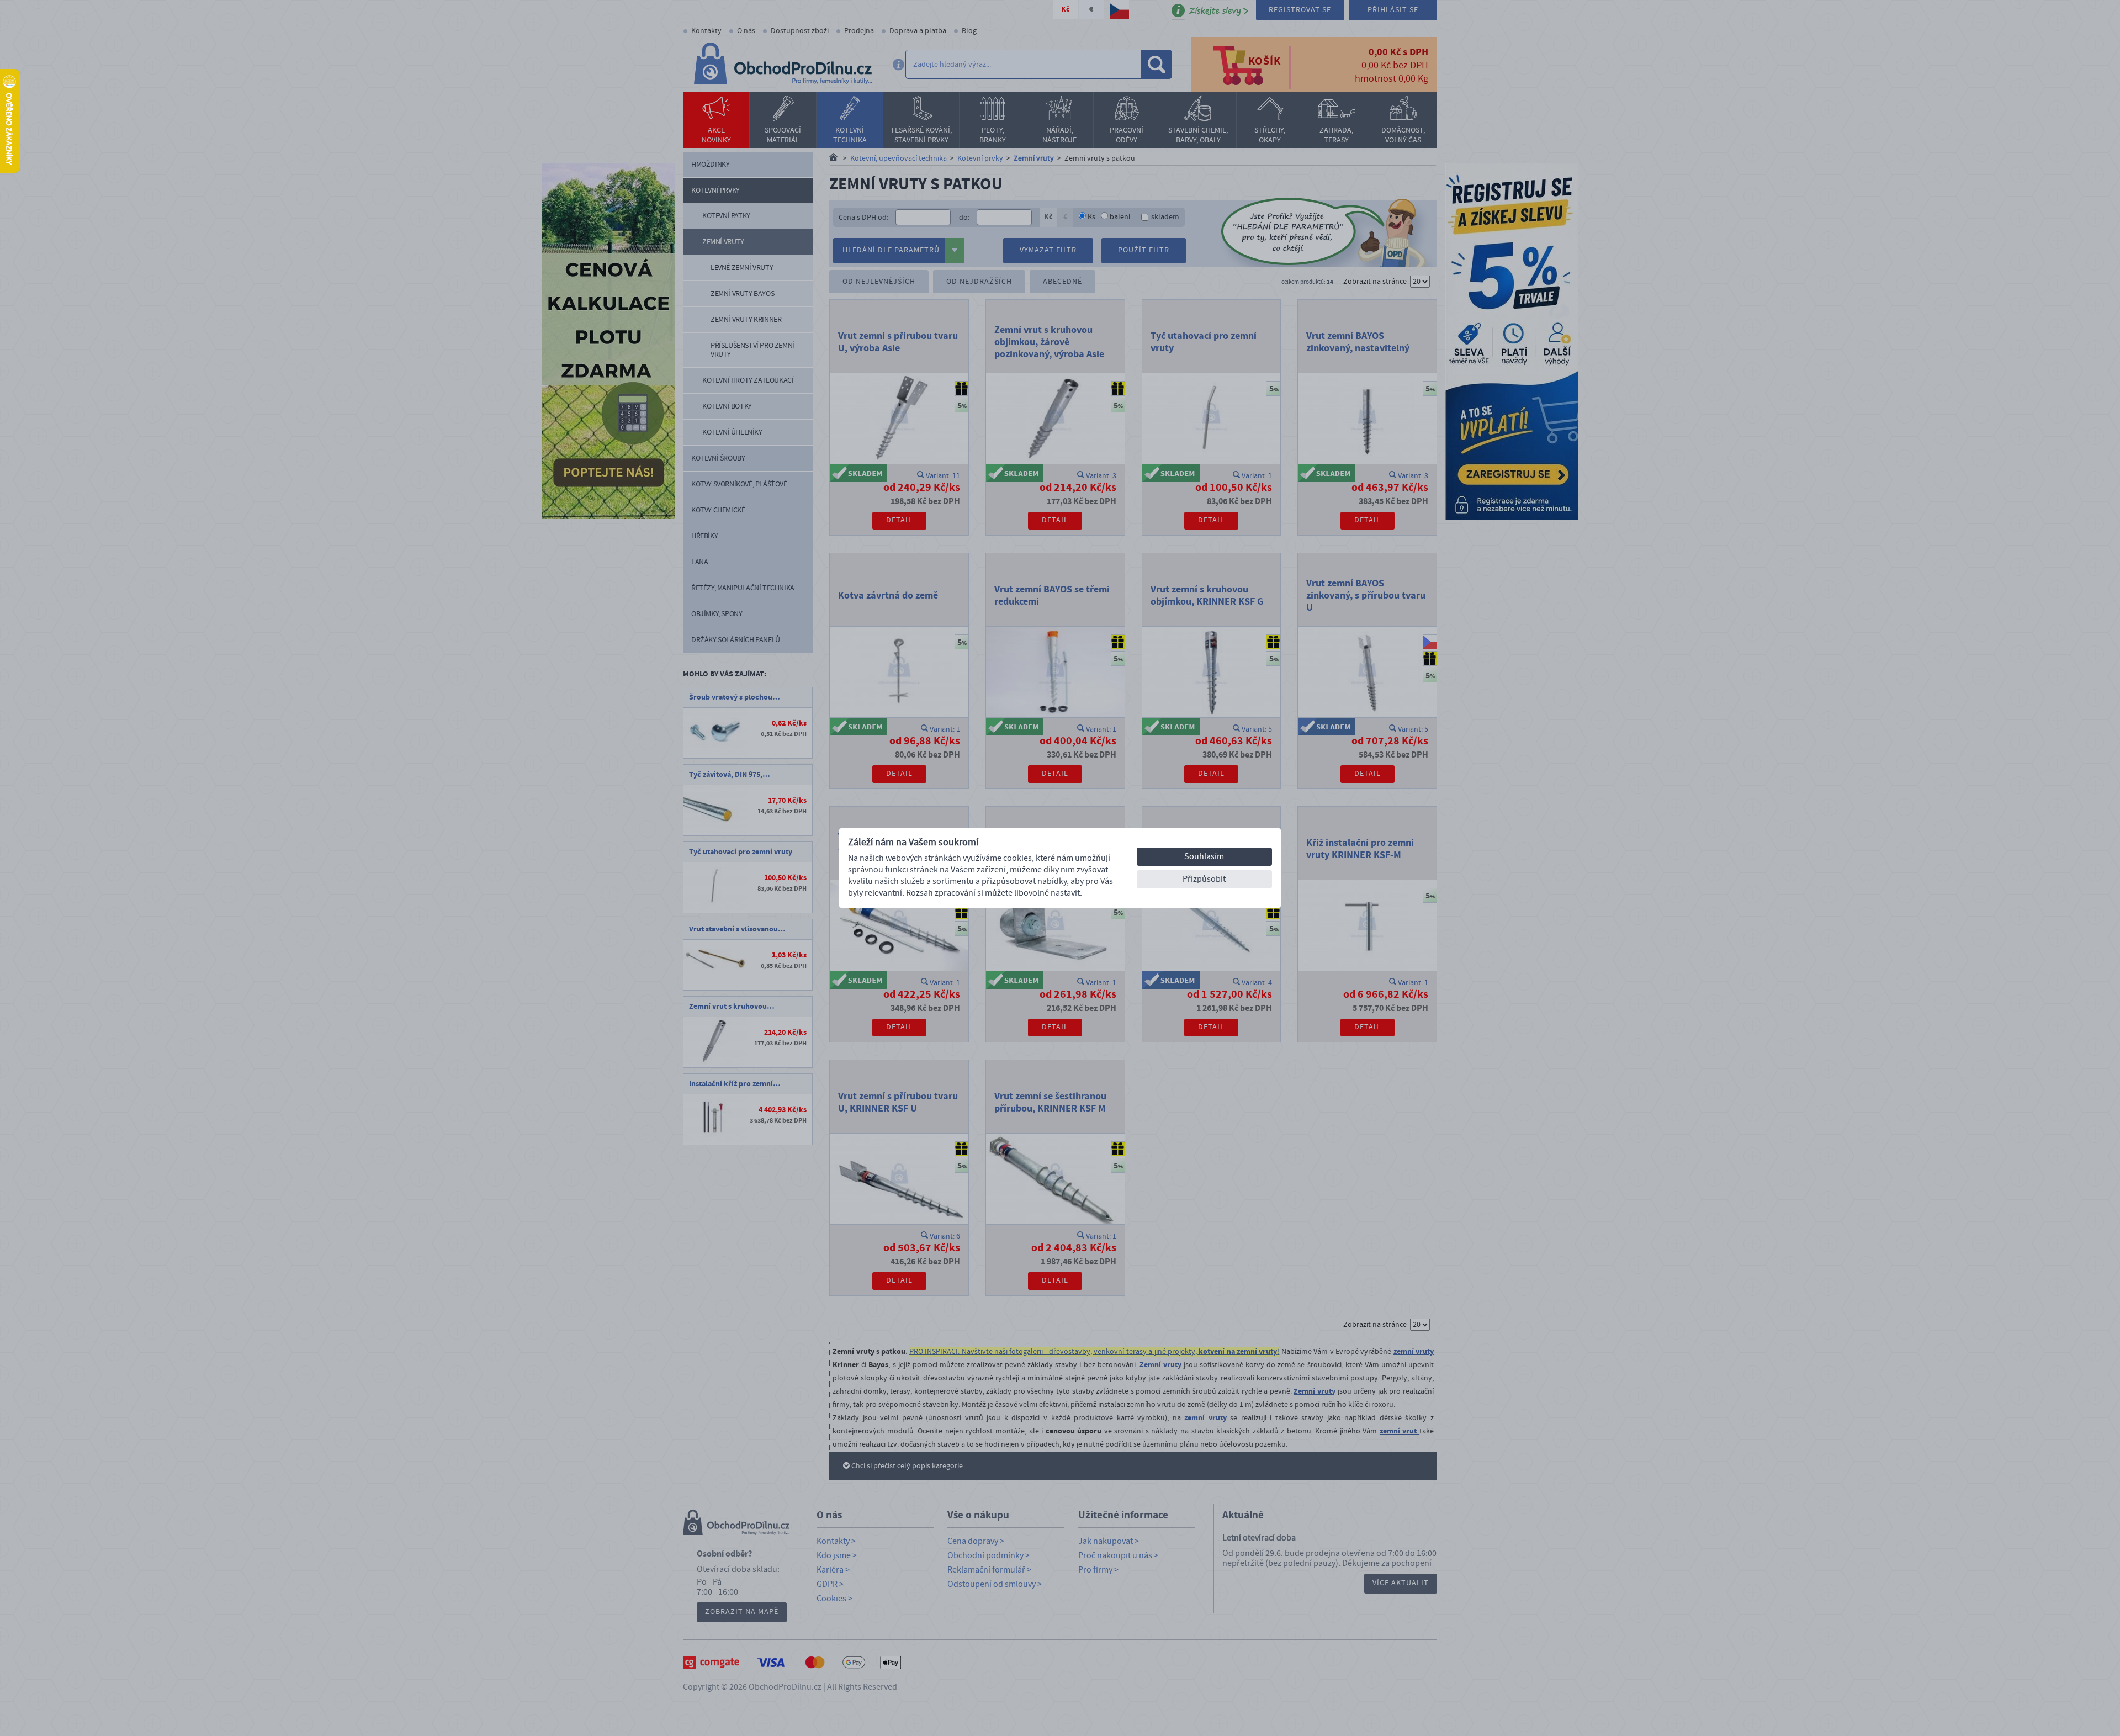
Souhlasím (1204, 856)
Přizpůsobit (1204, 879)
